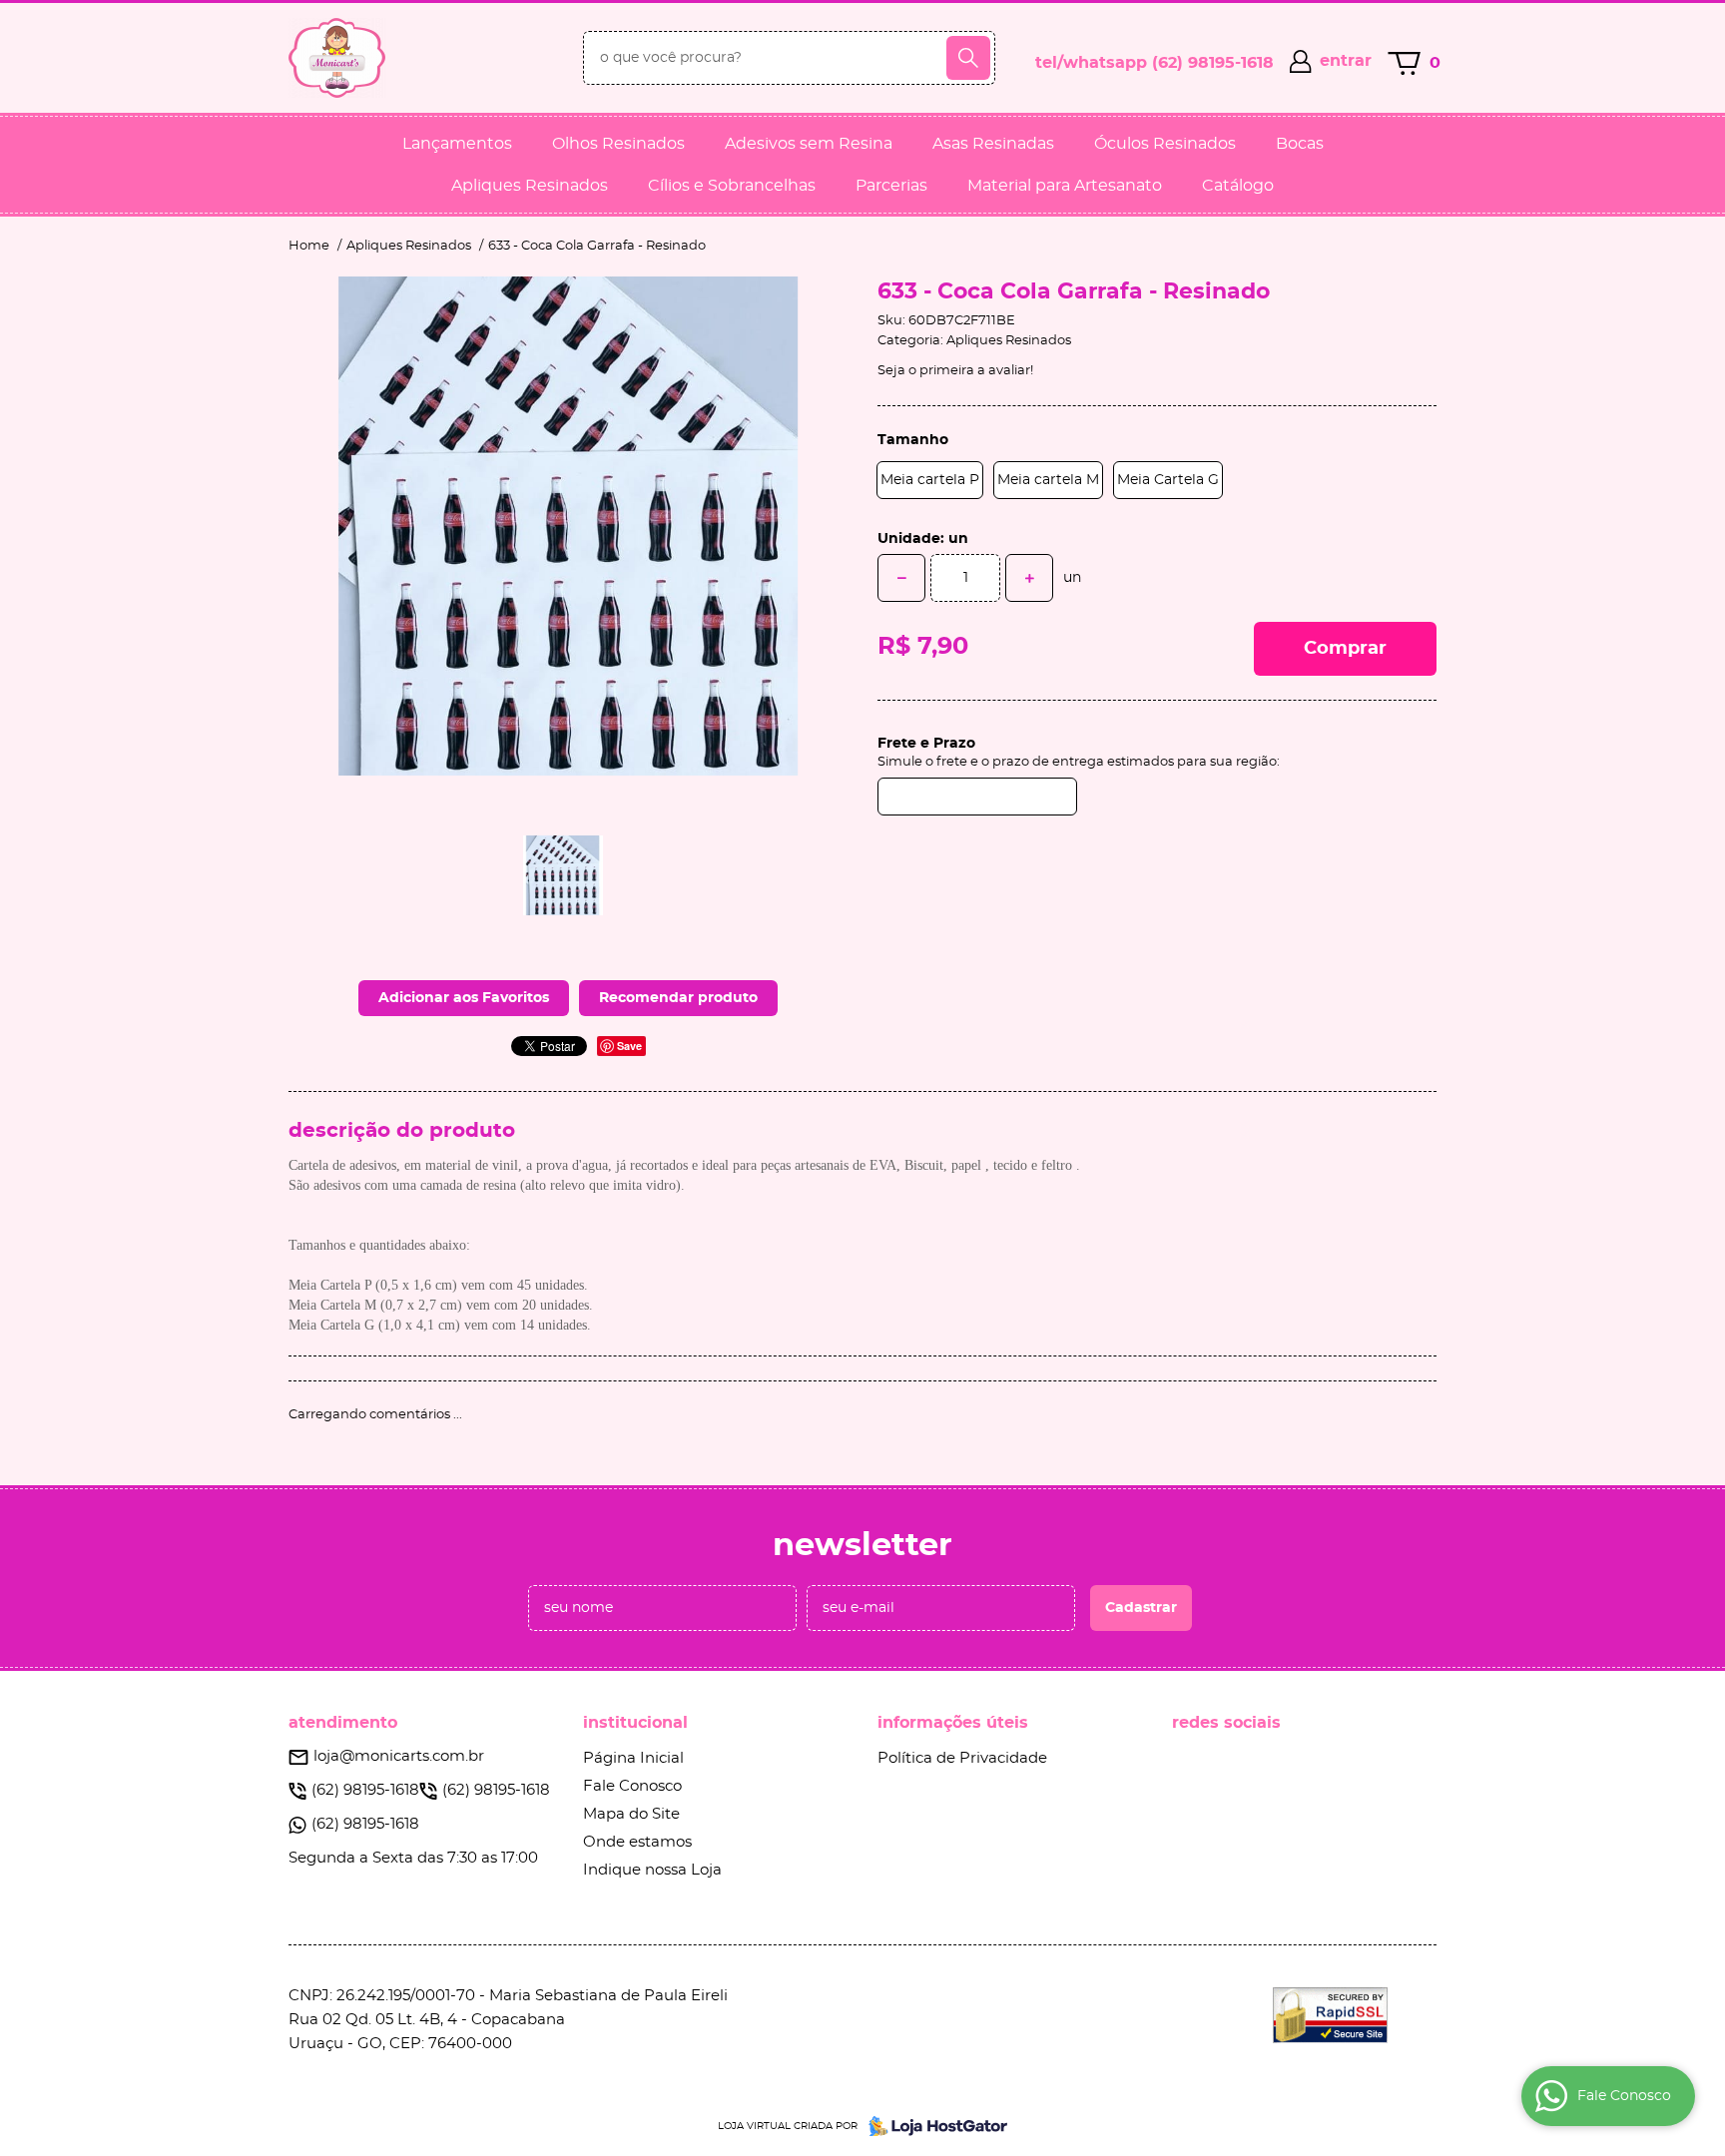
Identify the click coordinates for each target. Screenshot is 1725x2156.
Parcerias (891, 186)
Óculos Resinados (1165, 144)
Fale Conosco (632, 1786)
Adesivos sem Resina (809, 144)
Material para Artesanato (1065, 186)
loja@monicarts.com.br (399, 1756)
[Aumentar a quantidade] (1029, 578)
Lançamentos (457, 144)
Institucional (635, 1723)
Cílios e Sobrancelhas (732, 186)
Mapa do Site (631, 1814)
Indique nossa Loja (652, 1870)
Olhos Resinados (618, 144)
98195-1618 (1213, 63)
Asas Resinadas (993, 144)
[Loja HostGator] (932, 2126)
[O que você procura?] (968, 58)
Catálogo (1238, 186)
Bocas (1300, 144)
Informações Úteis (953, 1723)
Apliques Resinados (530, 186)
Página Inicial (633, 1758)
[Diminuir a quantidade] (901, 578)
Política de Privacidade (962, 1758)
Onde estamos (637, 1842)
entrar (1346, 61)
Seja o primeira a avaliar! (955, 371)
